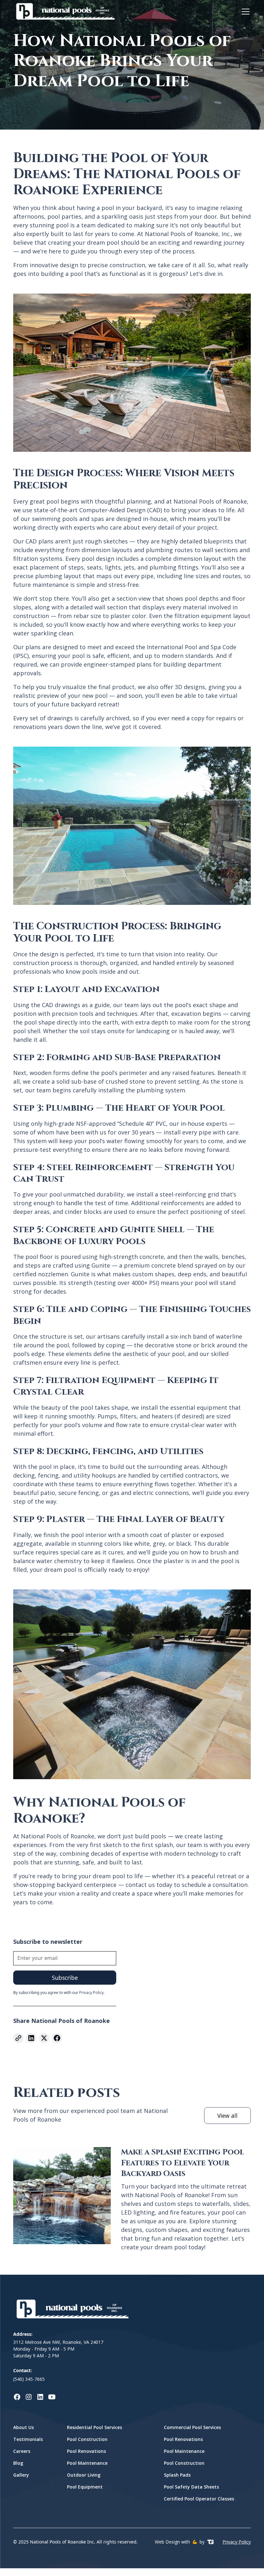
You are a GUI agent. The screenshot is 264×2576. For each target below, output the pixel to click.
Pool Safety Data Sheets (191, 2487)
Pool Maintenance (87, 2463)
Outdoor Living (84, 2475)
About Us (24, 2427)
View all (227, 2116)
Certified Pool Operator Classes (199, 2499)
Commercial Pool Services (192, 2427)
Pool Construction (87, 2439)
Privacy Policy (237, 2542)
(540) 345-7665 (29, 2379)
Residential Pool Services (94, 2427)
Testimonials (28, 2439)
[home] (65, 12)
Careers (22, 2451)
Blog (18, 2463)
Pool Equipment (85, 2487)
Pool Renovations (86, 2451)
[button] (244, 12)
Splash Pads (177, 2475)
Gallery (21, 2475)
